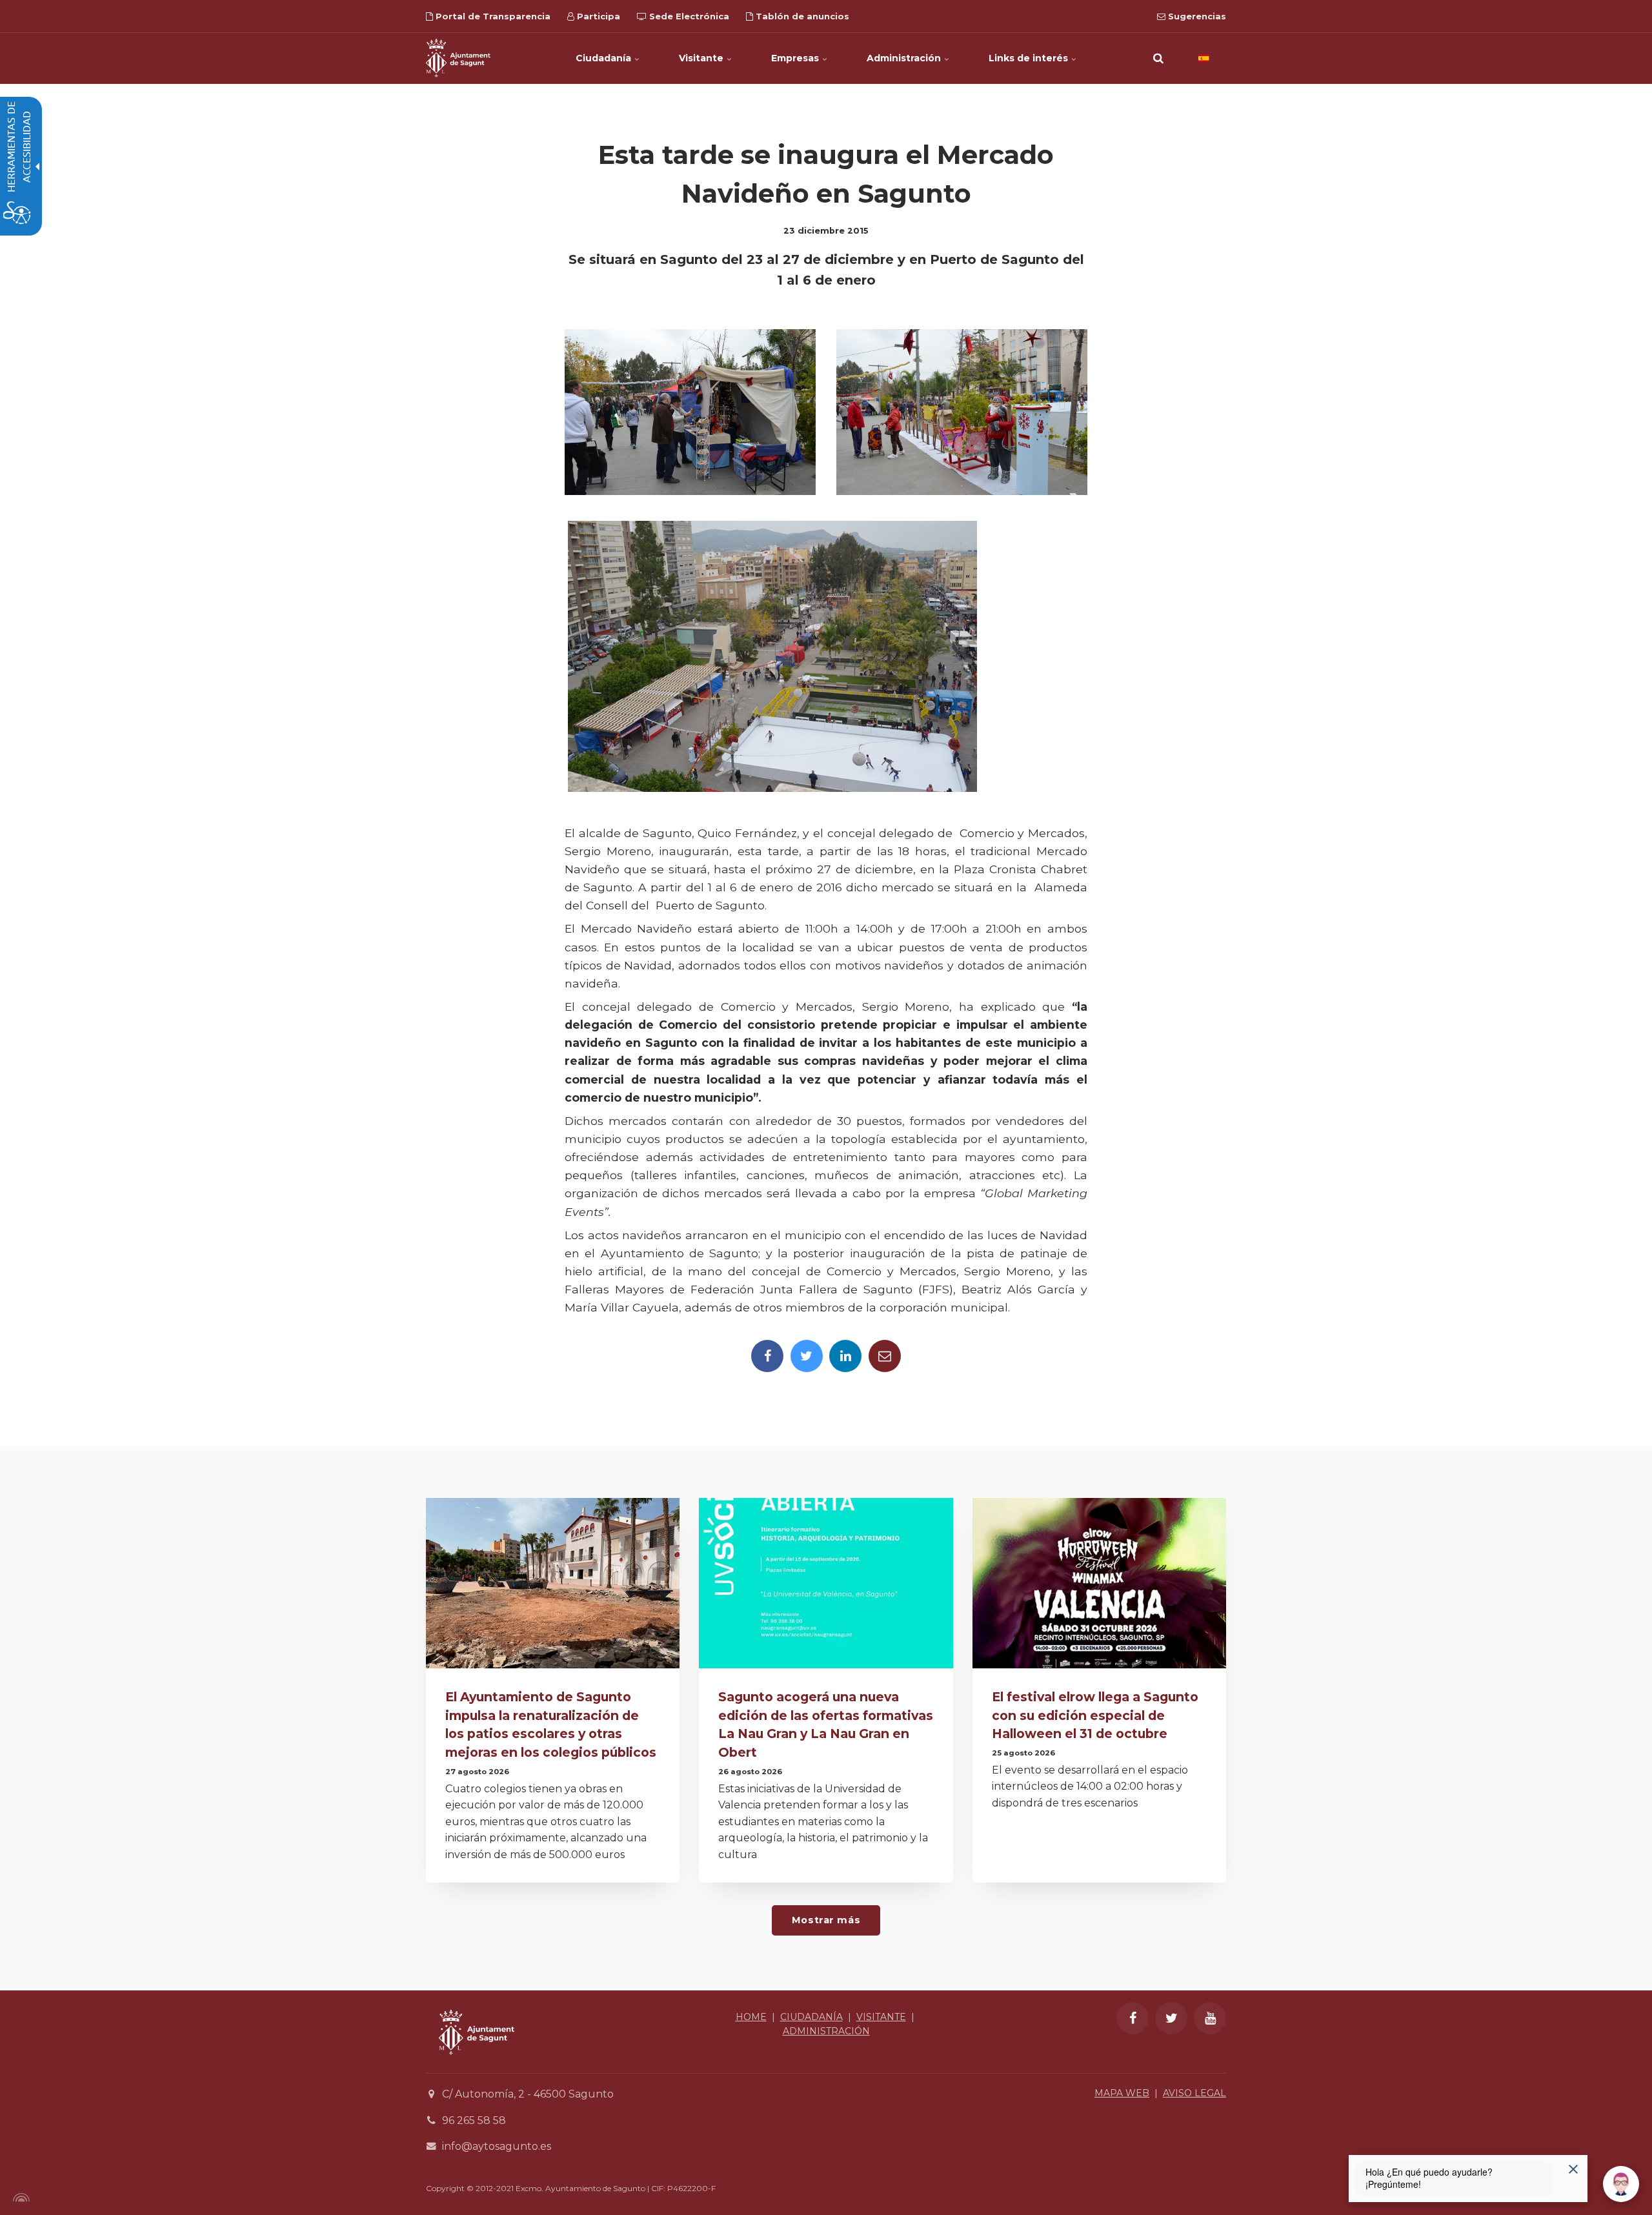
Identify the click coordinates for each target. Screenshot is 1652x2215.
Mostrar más (826, 1920)
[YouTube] (1210, 2018)
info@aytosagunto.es (497, 2146)
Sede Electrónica (688, 16)
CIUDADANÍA (811, 2017)
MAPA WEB (1122, 2093)
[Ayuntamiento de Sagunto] (458, 58)
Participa (597, 16)
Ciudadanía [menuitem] (605, 58)
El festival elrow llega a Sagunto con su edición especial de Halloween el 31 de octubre (1095, 1715)
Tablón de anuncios (801, 16)
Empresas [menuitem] (796, 58)
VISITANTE (881, 2017)
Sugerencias (1196, 16)
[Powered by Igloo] (19, 2198)
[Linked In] (845, 1356)
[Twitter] (807, 1356)
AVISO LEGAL (1194, 2093)
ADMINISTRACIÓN (826, 2031)
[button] (1158, 58)
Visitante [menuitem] (702, 58)
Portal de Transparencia (492, 16)
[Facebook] (767, 1356)
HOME (751, 2017)
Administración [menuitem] (905, 58)
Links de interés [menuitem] (1030, 58)
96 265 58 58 (474, 2120)
